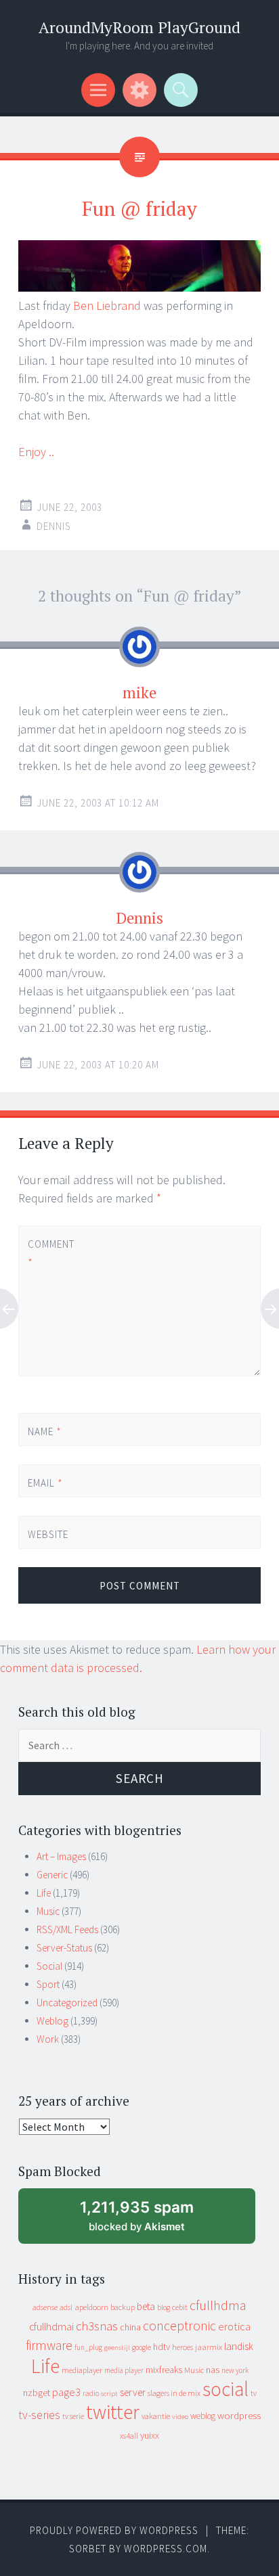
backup (123, 2307)
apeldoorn (91, 2307)
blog (164, 2307)
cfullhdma (218, 2305)
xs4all (129, 2436)
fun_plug (88, 2347)
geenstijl (117, 2348)
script (109, 2394)
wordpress (239, 2415)
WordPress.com (166, 2549)
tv (254, 2393)
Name (45, 1431)
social (226, 2389)
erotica (234, 2326)
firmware (49, 2345)
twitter (113, 2412)
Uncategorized (67, 2003)
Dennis (54, 526)
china (130, 2327)
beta (146, 2306)
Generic (52, 1875)
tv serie (73, 2416)
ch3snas (97, 2326)
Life (44, 1893)
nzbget (37, 2393)
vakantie (156, 2416)
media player (124, 2370)
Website (48, 1534)
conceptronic (179, 2326)
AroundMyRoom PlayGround (139, 27)
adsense (45, 2307)
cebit (180, 2307)
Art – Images (61, 1856)
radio (91, 2393)
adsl (66, 2307)
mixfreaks (164, 2370)
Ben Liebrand (107, 306)
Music (48, 1911)
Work (48, 2039)
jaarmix (209, 2347)
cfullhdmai (51, 2327)
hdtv (162, 2347)
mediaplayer (82, 2370)
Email (45, 1483)
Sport (48, 1984)
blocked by (149, 2221)
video (180, 2417)
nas (213, 2370)
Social (49, 1966)
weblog (203, 2416)
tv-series (39, 2415)
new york (235, 2370)
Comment (50, 1253)
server (133, 2392)
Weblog (52, 2021)
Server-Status (64, 1948)
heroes (183, 2347)
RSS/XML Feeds (67, 1929)
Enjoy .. (36, 452)
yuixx (150, 2435)
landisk (239, 2346)
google (142, 2347)
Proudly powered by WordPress (114, 2530)
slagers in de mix (174, 2393)
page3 (66, 2392)
